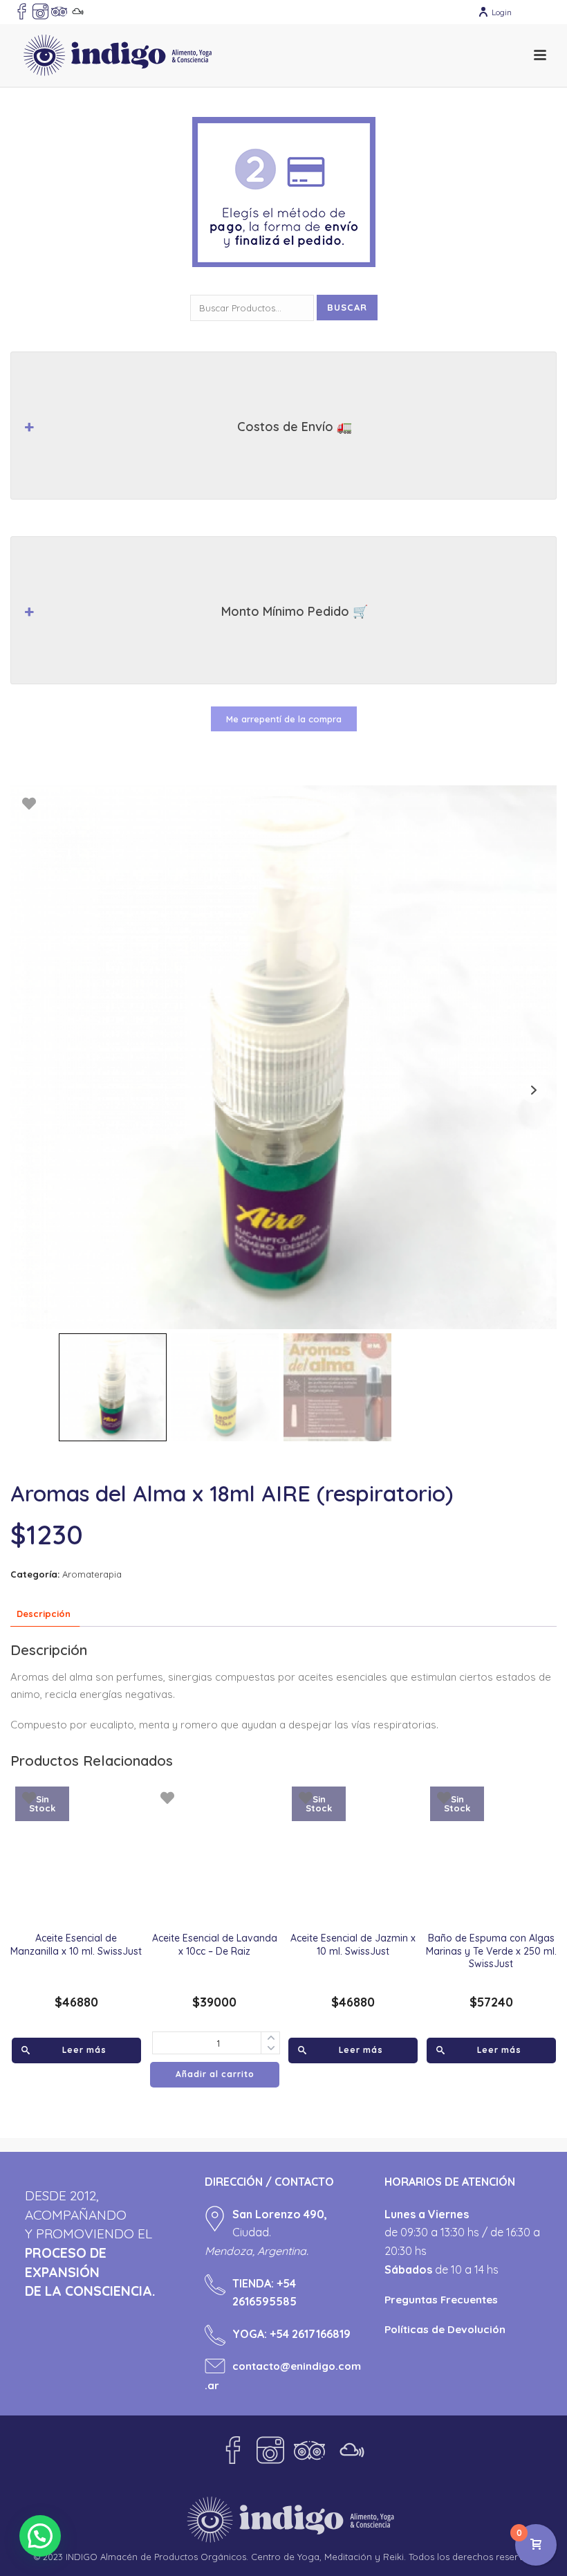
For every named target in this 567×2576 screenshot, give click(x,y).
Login (502, 12)
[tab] (44, 1614)
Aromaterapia (92, 1574)
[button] (40, 2536)
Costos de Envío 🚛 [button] (295, 427)
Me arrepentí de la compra (284, 719)
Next (533, 1090)
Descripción (44, 1614)
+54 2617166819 (310, 2334)
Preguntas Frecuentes (441, 2300)
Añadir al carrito (215, 2074)
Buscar (347, 307)
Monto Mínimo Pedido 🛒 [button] (295, 611)
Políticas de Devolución (445, 2329)
